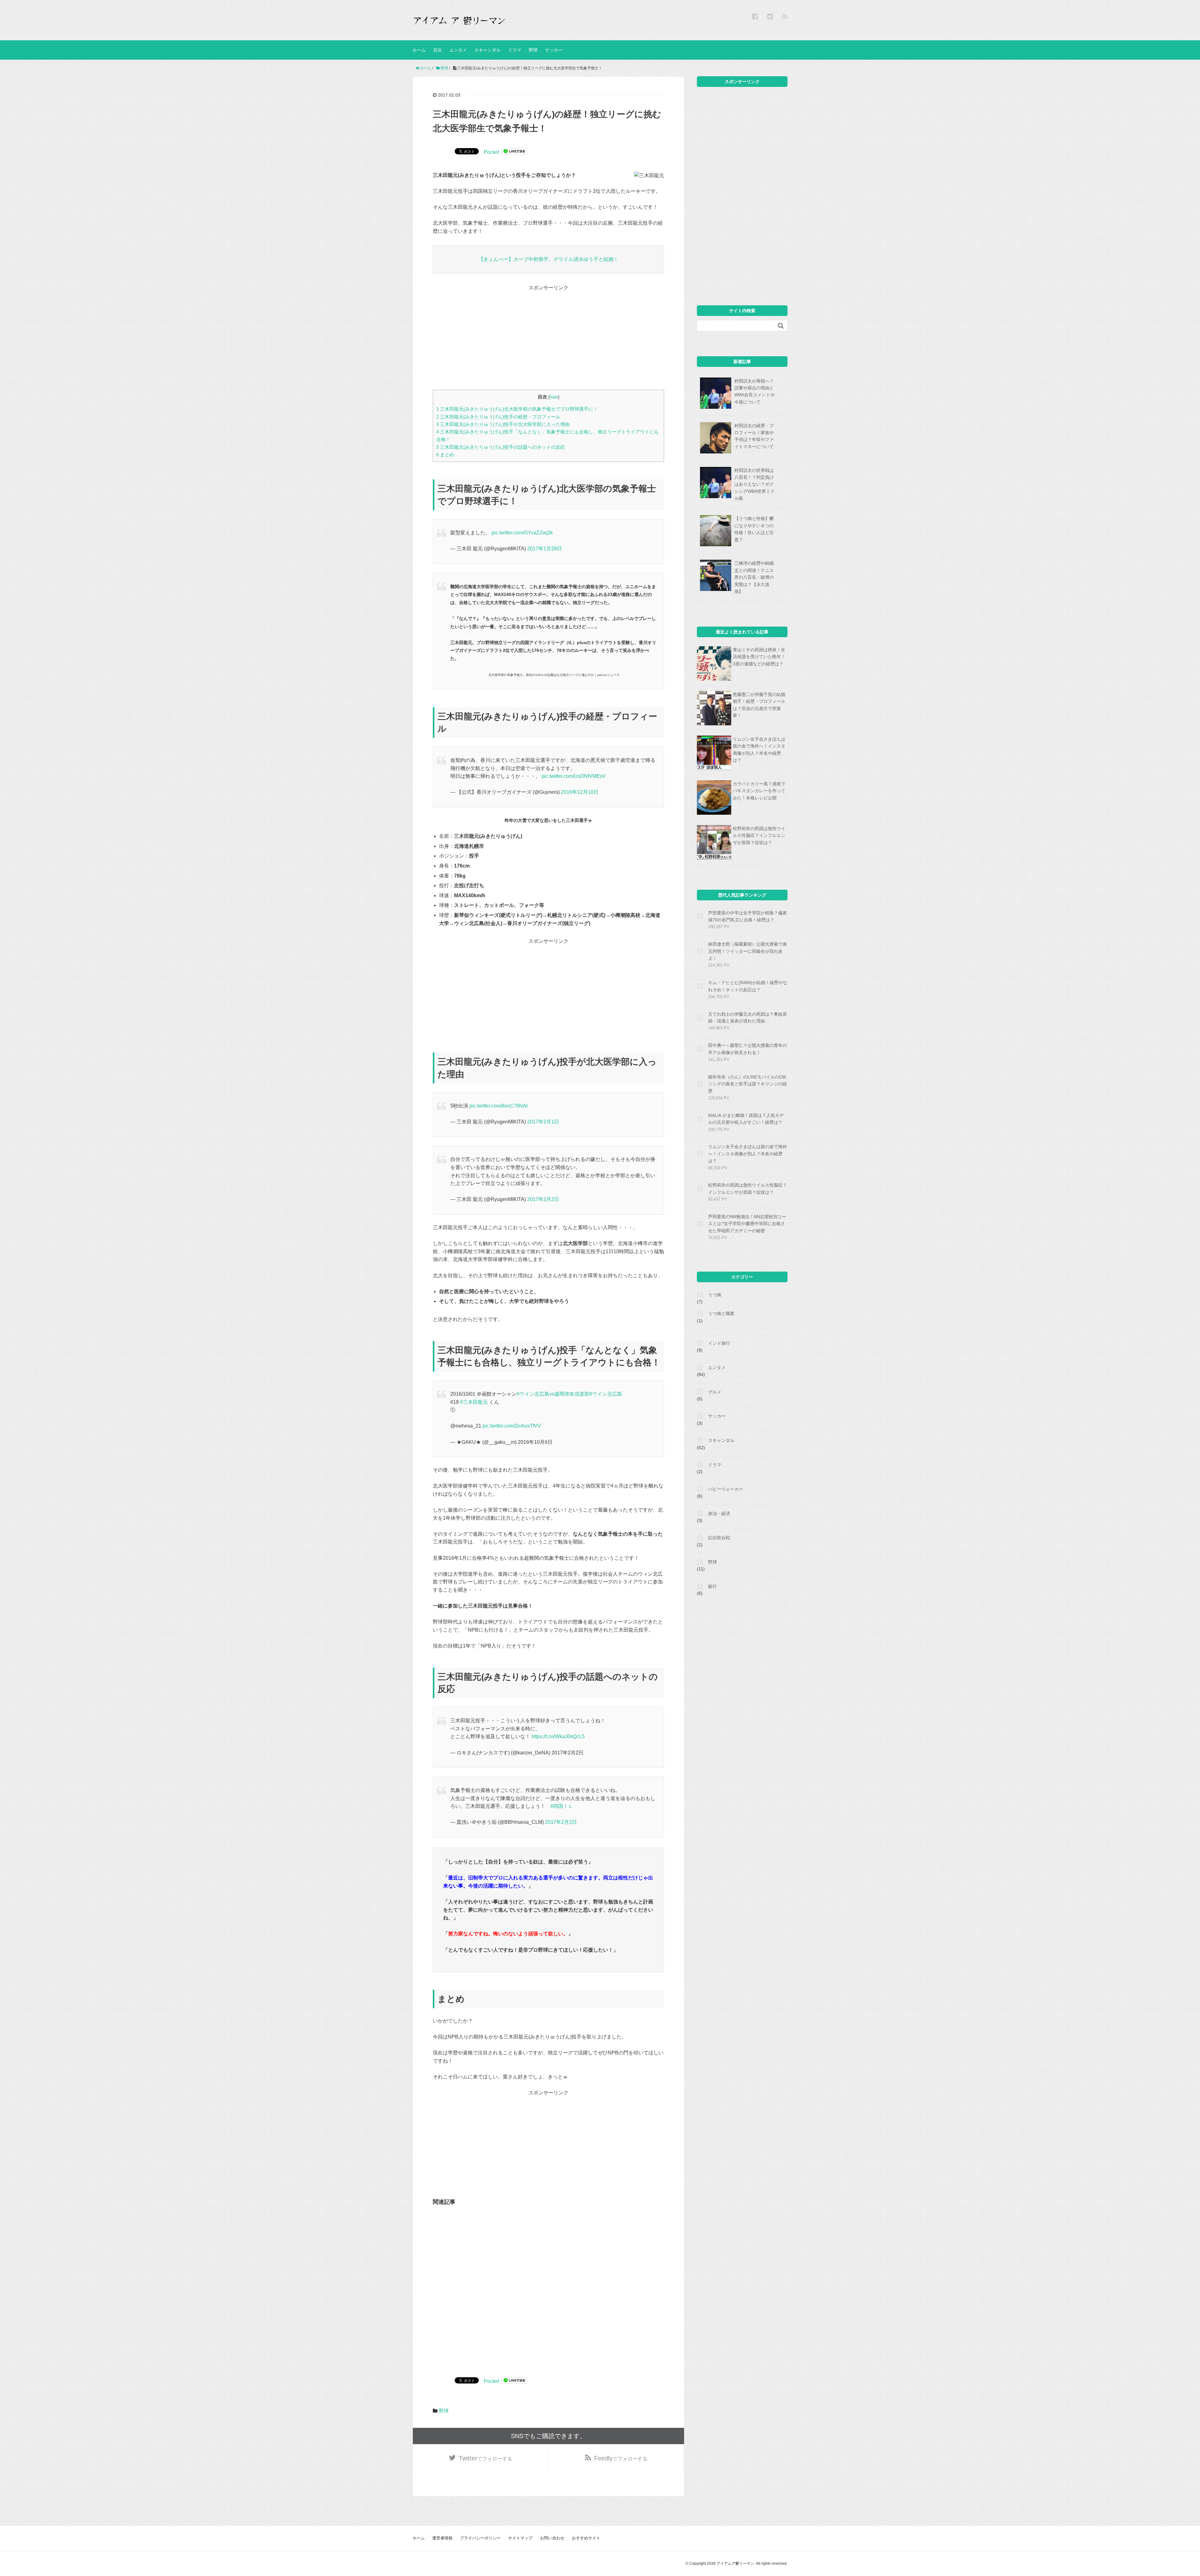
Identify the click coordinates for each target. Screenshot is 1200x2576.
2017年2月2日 (543, 1199)
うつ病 (715, 1295)
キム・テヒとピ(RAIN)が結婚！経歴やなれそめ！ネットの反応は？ (748, 986)
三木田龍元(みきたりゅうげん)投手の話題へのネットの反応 (501, 447)
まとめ (445, 455)
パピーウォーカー (726, 1489)
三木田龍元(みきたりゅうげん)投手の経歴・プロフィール (498, 417)
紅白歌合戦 (719, 1538)
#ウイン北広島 (606, 1394)
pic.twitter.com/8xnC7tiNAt (498, 1106)
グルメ (715, 1392)
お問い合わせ (552, 2538)
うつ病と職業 (721, 1313)
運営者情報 (442, 2538)
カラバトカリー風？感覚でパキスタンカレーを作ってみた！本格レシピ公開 (759, 791)
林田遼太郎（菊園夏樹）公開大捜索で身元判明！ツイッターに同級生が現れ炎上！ (747, 951)
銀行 (712, 1586)
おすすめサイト (586, 2538)
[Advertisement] (548, 336)
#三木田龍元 (474, 1402)
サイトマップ (520, 2538)
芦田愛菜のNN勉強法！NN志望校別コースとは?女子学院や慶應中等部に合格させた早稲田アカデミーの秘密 (747, 1224)
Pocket (491, 152)
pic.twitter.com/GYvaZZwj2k (522, 533)
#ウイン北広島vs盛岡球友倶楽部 (553, 1394)
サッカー (554, 50)
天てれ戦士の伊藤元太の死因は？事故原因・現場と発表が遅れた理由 (747, 1018)
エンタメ (458, 50)
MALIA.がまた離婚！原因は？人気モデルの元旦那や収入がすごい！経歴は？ (746, 1119)
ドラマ (515, 50)
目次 (437, 50)
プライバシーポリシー (480, 2538)
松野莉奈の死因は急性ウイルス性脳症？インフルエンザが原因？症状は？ (759, 835)
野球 (533, 50)
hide (554, 397)
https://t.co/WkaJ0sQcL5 (558, 1736)
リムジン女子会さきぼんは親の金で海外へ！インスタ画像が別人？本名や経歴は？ (747, 1154)
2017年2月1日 (543, 1122)
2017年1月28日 (545, 549)
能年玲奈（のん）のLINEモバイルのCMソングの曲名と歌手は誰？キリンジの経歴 (747, 1084)
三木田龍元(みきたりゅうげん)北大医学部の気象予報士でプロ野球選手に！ (517, 409)
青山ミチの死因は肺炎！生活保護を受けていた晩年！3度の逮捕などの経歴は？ (759, 657)
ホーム (419, 50)
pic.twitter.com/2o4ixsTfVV (512, 1426)
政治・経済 (719, 1513)
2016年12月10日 (580, 792)
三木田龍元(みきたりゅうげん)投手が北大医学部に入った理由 (503, 424)
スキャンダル (487, 50)
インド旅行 (719, 1343)
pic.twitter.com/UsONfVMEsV (574, 776)
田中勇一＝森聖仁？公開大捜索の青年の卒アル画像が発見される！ (747, 1049)
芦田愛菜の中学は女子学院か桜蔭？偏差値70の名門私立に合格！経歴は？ (747, 916)
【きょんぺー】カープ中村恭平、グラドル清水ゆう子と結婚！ (548, 259)
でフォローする (485, 2458)
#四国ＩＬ (562, 1806)
